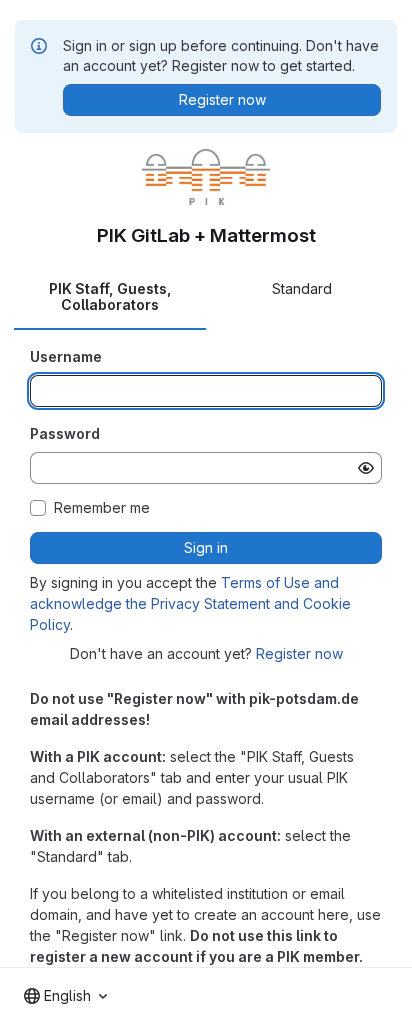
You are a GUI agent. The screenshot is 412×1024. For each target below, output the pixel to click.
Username (66, 356)
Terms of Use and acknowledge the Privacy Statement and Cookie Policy (190, 603)
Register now (299, 653)
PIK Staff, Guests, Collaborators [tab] (110, 296)
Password (65, 433)
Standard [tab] (302, 288)
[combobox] (65, 996)
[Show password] (366, 468)
